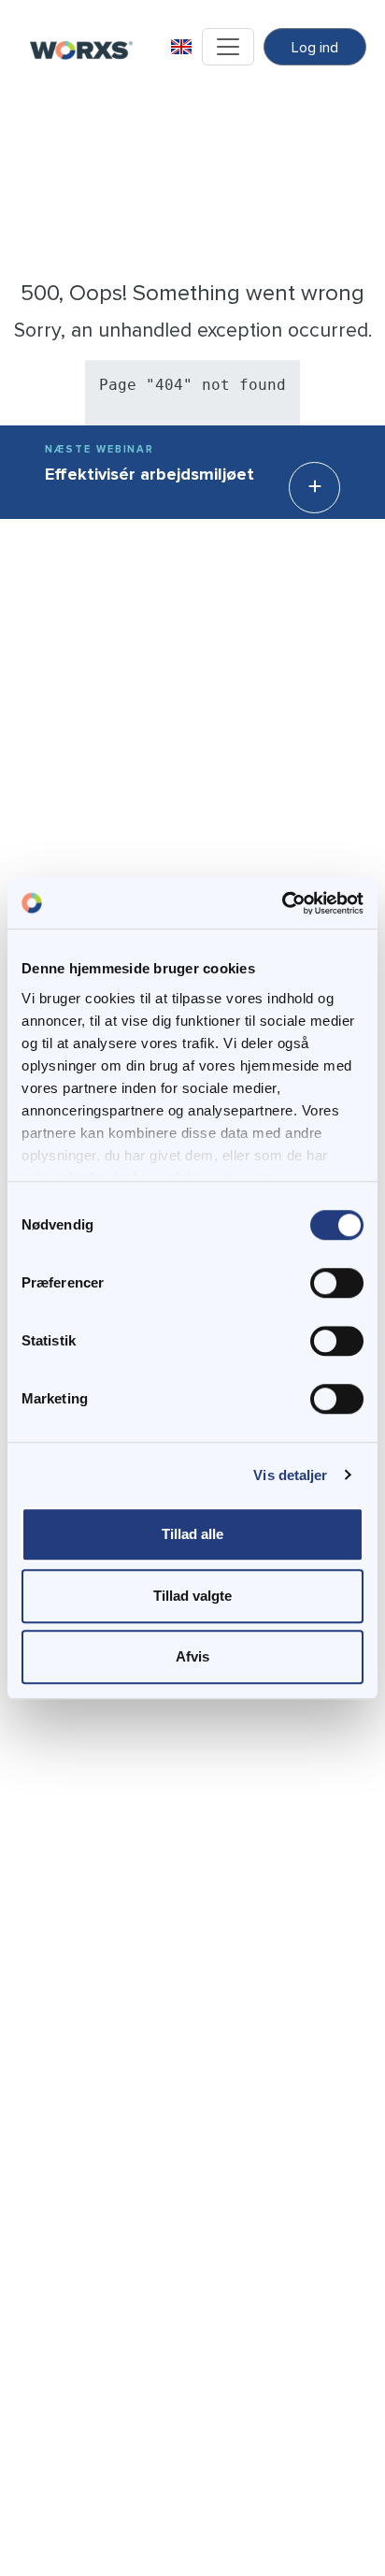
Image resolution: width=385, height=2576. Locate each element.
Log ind (315, 48)
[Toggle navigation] (228, 47)
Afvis (192, 1656)
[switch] (337, 1283)
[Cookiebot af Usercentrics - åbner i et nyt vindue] (282, 903)
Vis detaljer (290, 1475)
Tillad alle (192, 1534)
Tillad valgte (192, 1596)
